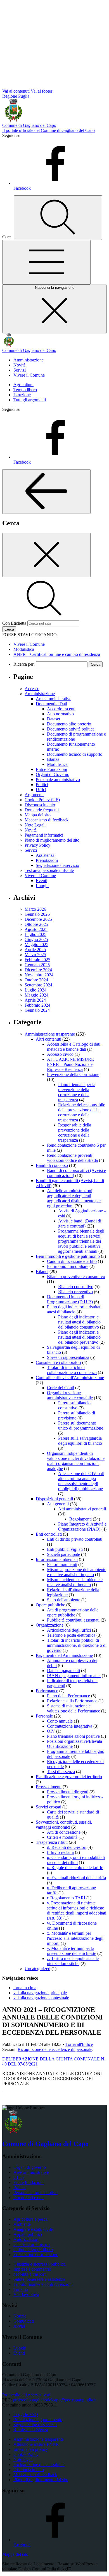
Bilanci (42, 1271)
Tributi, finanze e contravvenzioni (43, 2284)
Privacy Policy (37, 845)
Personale (44, 1716)
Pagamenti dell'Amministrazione (64, 1655)
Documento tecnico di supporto (75, 754)
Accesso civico (60, 1054)
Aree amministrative (54, 699)
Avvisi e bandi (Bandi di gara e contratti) (80, 1223)
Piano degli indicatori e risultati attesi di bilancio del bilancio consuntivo (79, 1322)
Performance (47, 1691)
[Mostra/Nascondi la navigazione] (46, 262)
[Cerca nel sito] (58, 218)
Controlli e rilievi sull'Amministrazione (70, 1378)
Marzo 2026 (35, 909)
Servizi (20, 370)
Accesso (32, 689)
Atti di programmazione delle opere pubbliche (73, 1612)
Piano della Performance (68, 1696)
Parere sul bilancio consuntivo (74, 1405)
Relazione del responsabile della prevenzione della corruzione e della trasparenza (82, 1112)
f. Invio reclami (60, 1852)
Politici (42, 785)
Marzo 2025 (35, 955)
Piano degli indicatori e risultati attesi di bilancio (74, 1309)
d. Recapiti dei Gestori (67, 1847)
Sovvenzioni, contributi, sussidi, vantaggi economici (64, 1825)
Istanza (53, 759)
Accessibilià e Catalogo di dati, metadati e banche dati (74, 1047)
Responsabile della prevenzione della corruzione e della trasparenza (75, 1133)
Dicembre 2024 (38, 970)
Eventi (42, 881)
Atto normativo (60, 714)
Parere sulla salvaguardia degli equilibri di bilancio (80, 1441)
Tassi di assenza (61, 1772)
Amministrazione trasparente (50, 1034)
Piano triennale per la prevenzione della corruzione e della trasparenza (77, 1092)
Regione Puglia (16, 96)
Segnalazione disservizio (57, 865)
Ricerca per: (24, 664)
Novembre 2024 (39, 975)
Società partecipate (63, 1554)
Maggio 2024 (36, 995)
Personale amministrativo (58, 779)
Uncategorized (37, 1969)
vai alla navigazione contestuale (41, 1998)
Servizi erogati (48, 1807)
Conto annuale (60, 1721)
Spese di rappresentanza (68, 1357)
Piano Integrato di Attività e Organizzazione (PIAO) (82, 1527)
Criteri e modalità (62, 1837)
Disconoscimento (40, 805)
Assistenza (45, 855)
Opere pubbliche (50, 1605)
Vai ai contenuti (16, 91)
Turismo (21, 2289)
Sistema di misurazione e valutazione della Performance (74, 1708)
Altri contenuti (48, 1039)
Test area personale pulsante (49, 870)
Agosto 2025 (36, 929)
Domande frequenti (42, 810)
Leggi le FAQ (26, 2414)
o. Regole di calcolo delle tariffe (75, 1868)
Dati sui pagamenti (63, 1671)
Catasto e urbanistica (32, 2244)
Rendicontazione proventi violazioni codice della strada (72, 1158)
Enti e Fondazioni (51, 769)
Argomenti (34, 795)
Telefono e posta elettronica (71, 1635)
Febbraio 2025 (37, 960)
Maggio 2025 (36, 944)
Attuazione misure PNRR (36, 2444)
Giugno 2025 (36, 939)
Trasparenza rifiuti (52, 1842)
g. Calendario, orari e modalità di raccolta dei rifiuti (76, 1860)
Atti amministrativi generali (82, 1509)
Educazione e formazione (36, 2255)
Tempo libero (25, 390)
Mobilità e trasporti (30, 2274)
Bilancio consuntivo (76, 1287)
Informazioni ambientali (57, 1559)
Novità (19, 365)
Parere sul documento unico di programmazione (81, 1426)
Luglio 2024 (35, 990)
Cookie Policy (26, 2454)
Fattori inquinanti (62, 1564)
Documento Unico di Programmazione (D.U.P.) (70, 1299)
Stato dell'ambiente (64, 1600)
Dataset (54, 719)
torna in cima (25, 1988)
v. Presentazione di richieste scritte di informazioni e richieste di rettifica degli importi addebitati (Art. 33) (77, 1910)
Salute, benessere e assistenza (39, 2279)
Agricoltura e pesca (30, 2219)
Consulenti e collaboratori (58, 1362)
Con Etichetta (14, 623)
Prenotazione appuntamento (38, 2420)
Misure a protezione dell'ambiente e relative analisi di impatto (77, 1572)
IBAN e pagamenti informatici (74, 1676)
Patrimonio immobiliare (68, 1266)
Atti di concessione (64, 1832)
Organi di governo (30, 2167)
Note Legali (35, 825)
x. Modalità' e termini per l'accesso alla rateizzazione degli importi (75, 1938)
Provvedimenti (49, 1787)
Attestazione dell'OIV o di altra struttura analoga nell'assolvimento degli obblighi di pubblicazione (81, 1481)
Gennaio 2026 (37, 914)
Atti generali (58, 1504)
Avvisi (19, 2326)
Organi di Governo (53, 774)
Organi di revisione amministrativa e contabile (70, 1395)
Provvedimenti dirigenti (68, 1792)
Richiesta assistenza (31, 2430)
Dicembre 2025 (38, 919)
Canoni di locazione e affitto (72, 1261)
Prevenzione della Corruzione (73, 1074)
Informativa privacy (31, 2449)
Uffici (41, 790)
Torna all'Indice (79, 2044)
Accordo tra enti (61, 709)
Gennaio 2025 (37, 965)
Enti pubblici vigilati (65, 1549)
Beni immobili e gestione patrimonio (68, 1256)
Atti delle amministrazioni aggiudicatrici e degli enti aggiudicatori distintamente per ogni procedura (74, 1198)
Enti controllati (49, 1534)
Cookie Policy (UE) (42, 800)
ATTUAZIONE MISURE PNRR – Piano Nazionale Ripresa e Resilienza (70, 1064)
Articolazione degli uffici (69, 1630)
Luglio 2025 (35, 934)
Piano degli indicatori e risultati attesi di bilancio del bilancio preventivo (79, 1337)
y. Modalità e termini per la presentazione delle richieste (72, 1951)
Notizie (20, 2316)
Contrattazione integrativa (70, 1726)
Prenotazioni (47, 860)
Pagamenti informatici (44, 835)
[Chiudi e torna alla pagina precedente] (46, 555)
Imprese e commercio (32, 2269)
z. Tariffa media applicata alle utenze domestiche (73, 1961)
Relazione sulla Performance (72, 1701)
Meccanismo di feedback (47, 820)
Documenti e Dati (51, 704)
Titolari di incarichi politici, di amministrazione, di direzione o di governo (77, 1645)
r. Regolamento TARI (66, 1898)
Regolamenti (80, 1519)
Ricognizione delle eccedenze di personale (55, 2049)
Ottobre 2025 (36, 924)
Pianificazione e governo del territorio (69, 1777)
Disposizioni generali (54, 1499)
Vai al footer (42, 91)
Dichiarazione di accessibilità (39, 2464)
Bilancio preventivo (75, 1292)
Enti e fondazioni (29, 2182)
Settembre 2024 (38, 985)
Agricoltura (23, 385)
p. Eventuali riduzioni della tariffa (76, 1878)
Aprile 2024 (35, 1000)
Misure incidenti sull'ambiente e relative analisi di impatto (75, 1582)
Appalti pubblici (28, 2234)
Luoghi (42, 886)
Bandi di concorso (52, 1165)
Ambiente (22, 2224)
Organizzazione (50, 1625)
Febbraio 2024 (37, 1005)
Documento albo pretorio (69, 724)
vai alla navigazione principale (40, 1993)
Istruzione (22, 395)
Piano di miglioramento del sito (52, 840)
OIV (51, 1731)
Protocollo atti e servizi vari (26, 2395)
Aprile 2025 (35, 950)
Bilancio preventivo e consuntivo (76, 1276)
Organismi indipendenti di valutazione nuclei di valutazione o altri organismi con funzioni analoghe (76, 1461)
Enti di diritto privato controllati (75, 1539)
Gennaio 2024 (37, 1010)
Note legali (23, 2459)
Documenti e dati (29, 2198)
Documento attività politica (71, 729)
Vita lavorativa (26, 2294)
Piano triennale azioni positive (73, 1736)
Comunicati (24, 2321)
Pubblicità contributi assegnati (73, 1620)
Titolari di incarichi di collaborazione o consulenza (72, 1370)
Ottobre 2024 (36, 980)
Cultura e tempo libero (33, 2249)
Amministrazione (29, 360)
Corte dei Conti (61, 1388)
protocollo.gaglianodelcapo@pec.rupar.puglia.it (55, 2400)
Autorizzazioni (26, 2239)
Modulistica (57, 764)
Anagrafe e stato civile (33, 2229)
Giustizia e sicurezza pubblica (40, 2264)
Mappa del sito (38, 815)
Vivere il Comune (29, 375)
